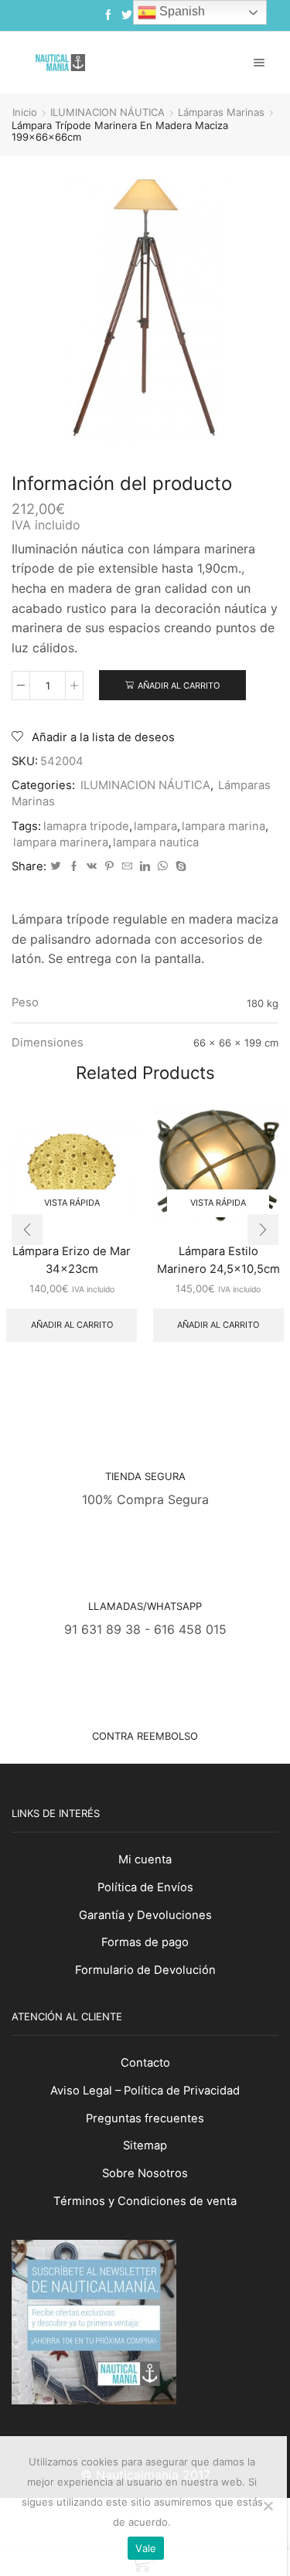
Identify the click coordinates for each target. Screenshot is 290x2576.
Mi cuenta (145, 1860)
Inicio (25, 112)
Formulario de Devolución (145, 1970)
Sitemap (145, 2146)
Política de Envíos (145, 1887)
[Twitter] (127, 15)
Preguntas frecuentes (145, 2118)
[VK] (92, 866)
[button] (27, 1230)
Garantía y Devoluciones (145, 1915)
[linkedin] (145, 866)
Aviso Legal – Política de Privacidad (145, 2091)
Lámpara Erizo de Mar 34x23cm (72, 1260)
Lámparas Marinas (221, 112)
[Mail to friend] (127, 866)
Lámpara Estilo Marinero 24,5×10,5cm (218, 1260)
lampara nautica (156, 842)
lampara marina (223, 826)
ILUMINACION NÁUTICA (107, 112)
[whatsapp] (163, 866)
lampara (155, 826)
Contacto (145, 2063)
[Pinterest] (109, 866)
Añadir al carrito (179, 686)
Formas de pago (145, 1942)
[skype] (179, 866)
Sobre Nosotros (145, 2173)
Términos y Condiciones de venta (145, 2201)
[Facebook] (108, 15)
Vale (146, 2548)
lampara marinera (61, 842)
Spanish (181, 11)
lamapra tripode (86, 826)
